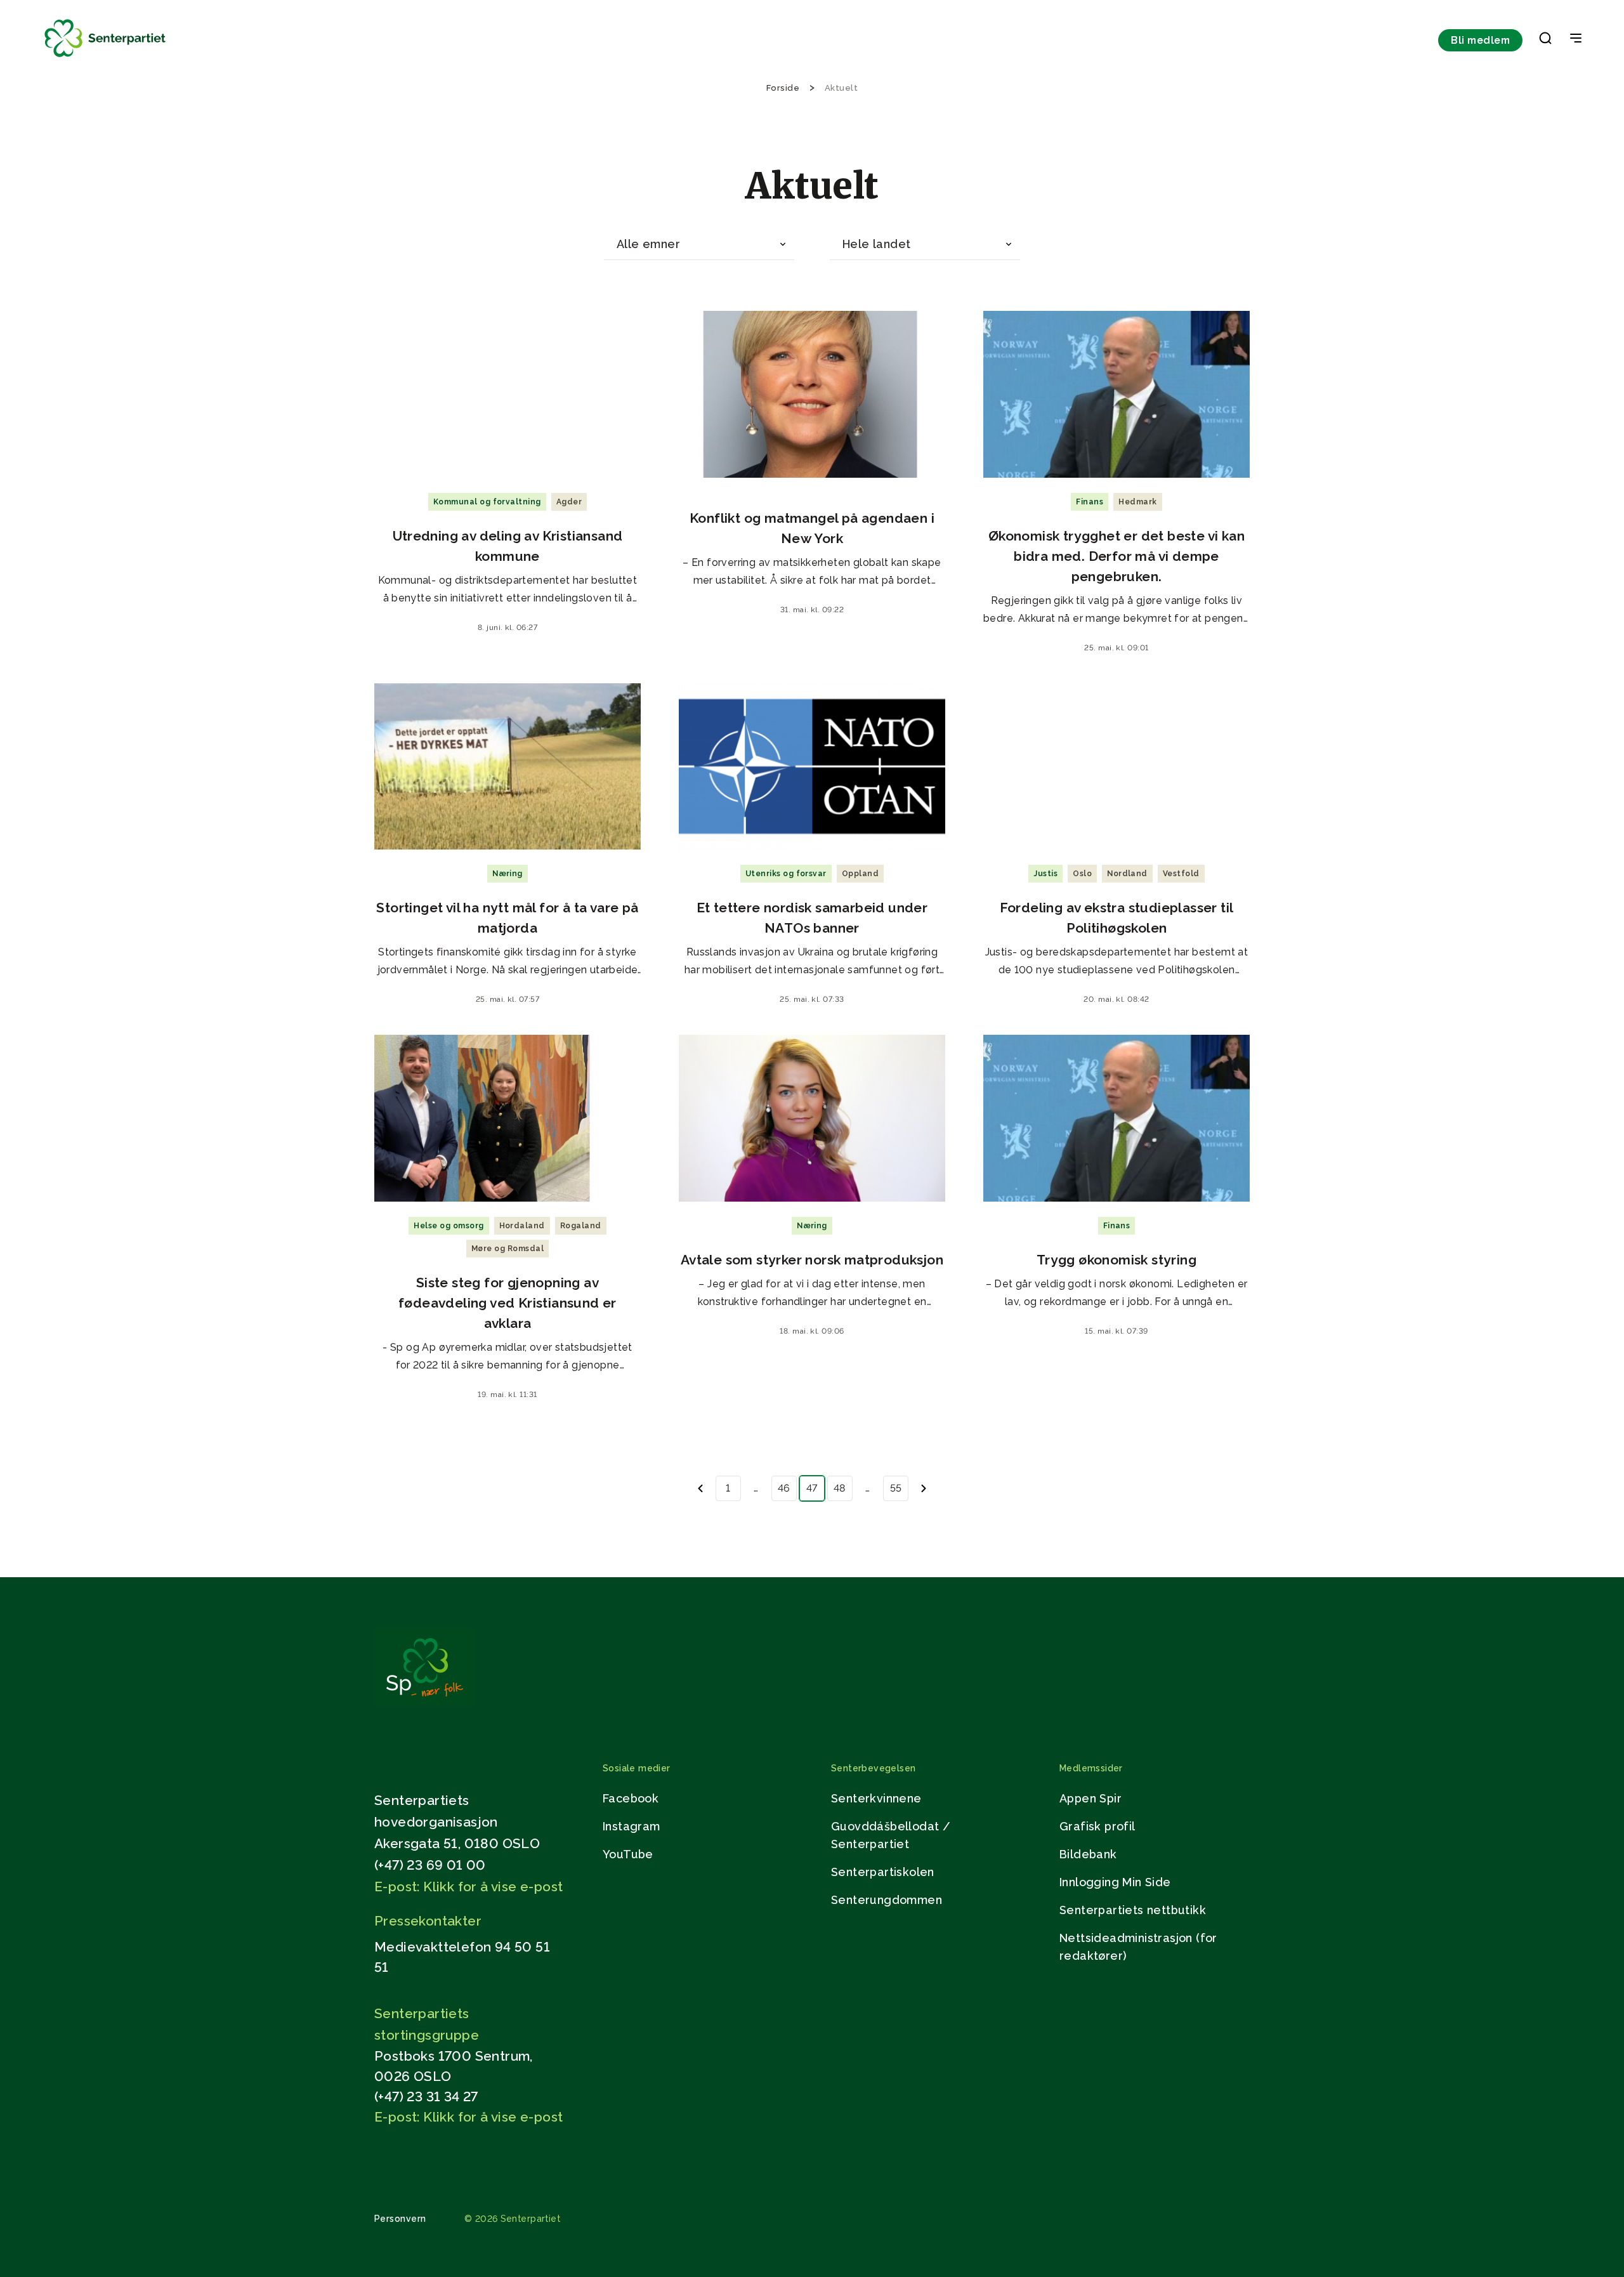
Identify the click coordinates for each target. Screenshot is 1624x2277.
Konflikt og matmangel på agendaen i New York (812, 528)
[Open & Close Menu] (1576, 39)
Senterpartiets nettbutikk (1133, 1910)
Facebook (631, 1798)
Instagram (632, 1826)
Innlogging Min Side (1115, 1882)
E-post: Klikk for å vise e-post (468, 1887)
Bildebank (1088, 1854)
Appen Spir (1090, 1798)
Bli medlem (1480, 40)
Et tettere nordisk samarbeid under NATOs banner (812, 918)
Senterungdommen (887, 1900)
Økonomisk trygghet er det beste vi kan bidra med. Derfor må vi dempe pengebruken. (1116, 556)
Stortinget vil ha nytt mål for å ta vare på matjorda (507, 918)
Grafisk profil (1097, 1826)
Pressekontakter (428, 1921)
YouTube (628, 1854)
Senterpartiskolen (883, 1872)
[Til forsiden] (105, 57)
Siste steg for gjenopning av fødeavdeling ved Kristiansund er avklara (507, 1303)
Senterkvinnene (876, 1798)
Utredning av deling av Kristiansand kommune (508, 546)
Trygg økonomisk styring (1116, 1260)
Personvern (400, 2219)
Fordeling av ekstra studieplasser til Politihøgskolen (1117, 918)
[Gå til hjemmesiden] (424, 1703)
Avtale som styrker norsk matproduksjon (812, 1260)
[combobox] (699, 245)
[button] (1545, 41)
